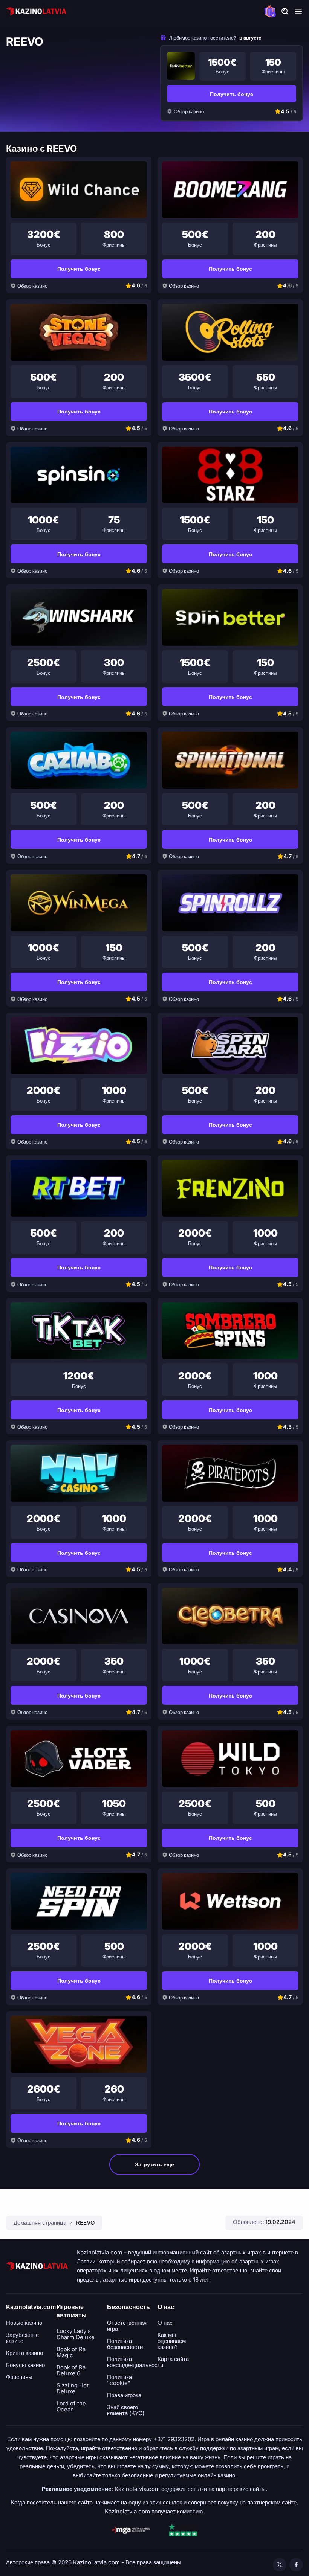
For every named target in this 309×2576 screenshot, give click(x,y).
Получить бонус (232, 94)
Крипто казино (24, 2353)
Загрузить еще (154, 2164)
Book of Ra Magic (71, 2352)
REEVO (85, 2223)
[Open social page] (280, 2565)
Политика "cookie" (119, 2380)
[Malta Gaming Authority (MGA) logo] (131, 2530)
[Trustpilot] (183, 2530)
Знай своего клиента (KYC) (126, 2410)
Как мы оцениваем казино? (172, 2341)
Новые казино (24, 2323)
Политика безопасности (125, 2344)
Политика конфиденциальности (135, 2362)
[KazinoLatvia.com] (36, 11)
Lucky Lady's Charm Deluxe (76, 2334)
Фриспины (19, 2377)
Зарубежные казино (22, 2338)
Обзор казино (189, 111)
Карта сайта (173, 2359)
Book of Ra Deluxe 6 (71, 2370)
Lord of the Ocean (71, 2407)
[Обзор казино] (181, 66)
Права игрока (124, 2395)
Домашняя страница (40, 2223)
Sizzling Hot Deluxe (73, 2388)
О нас (165, 2323)
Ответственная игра (127, 2326)
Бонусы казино (25, 2365)
